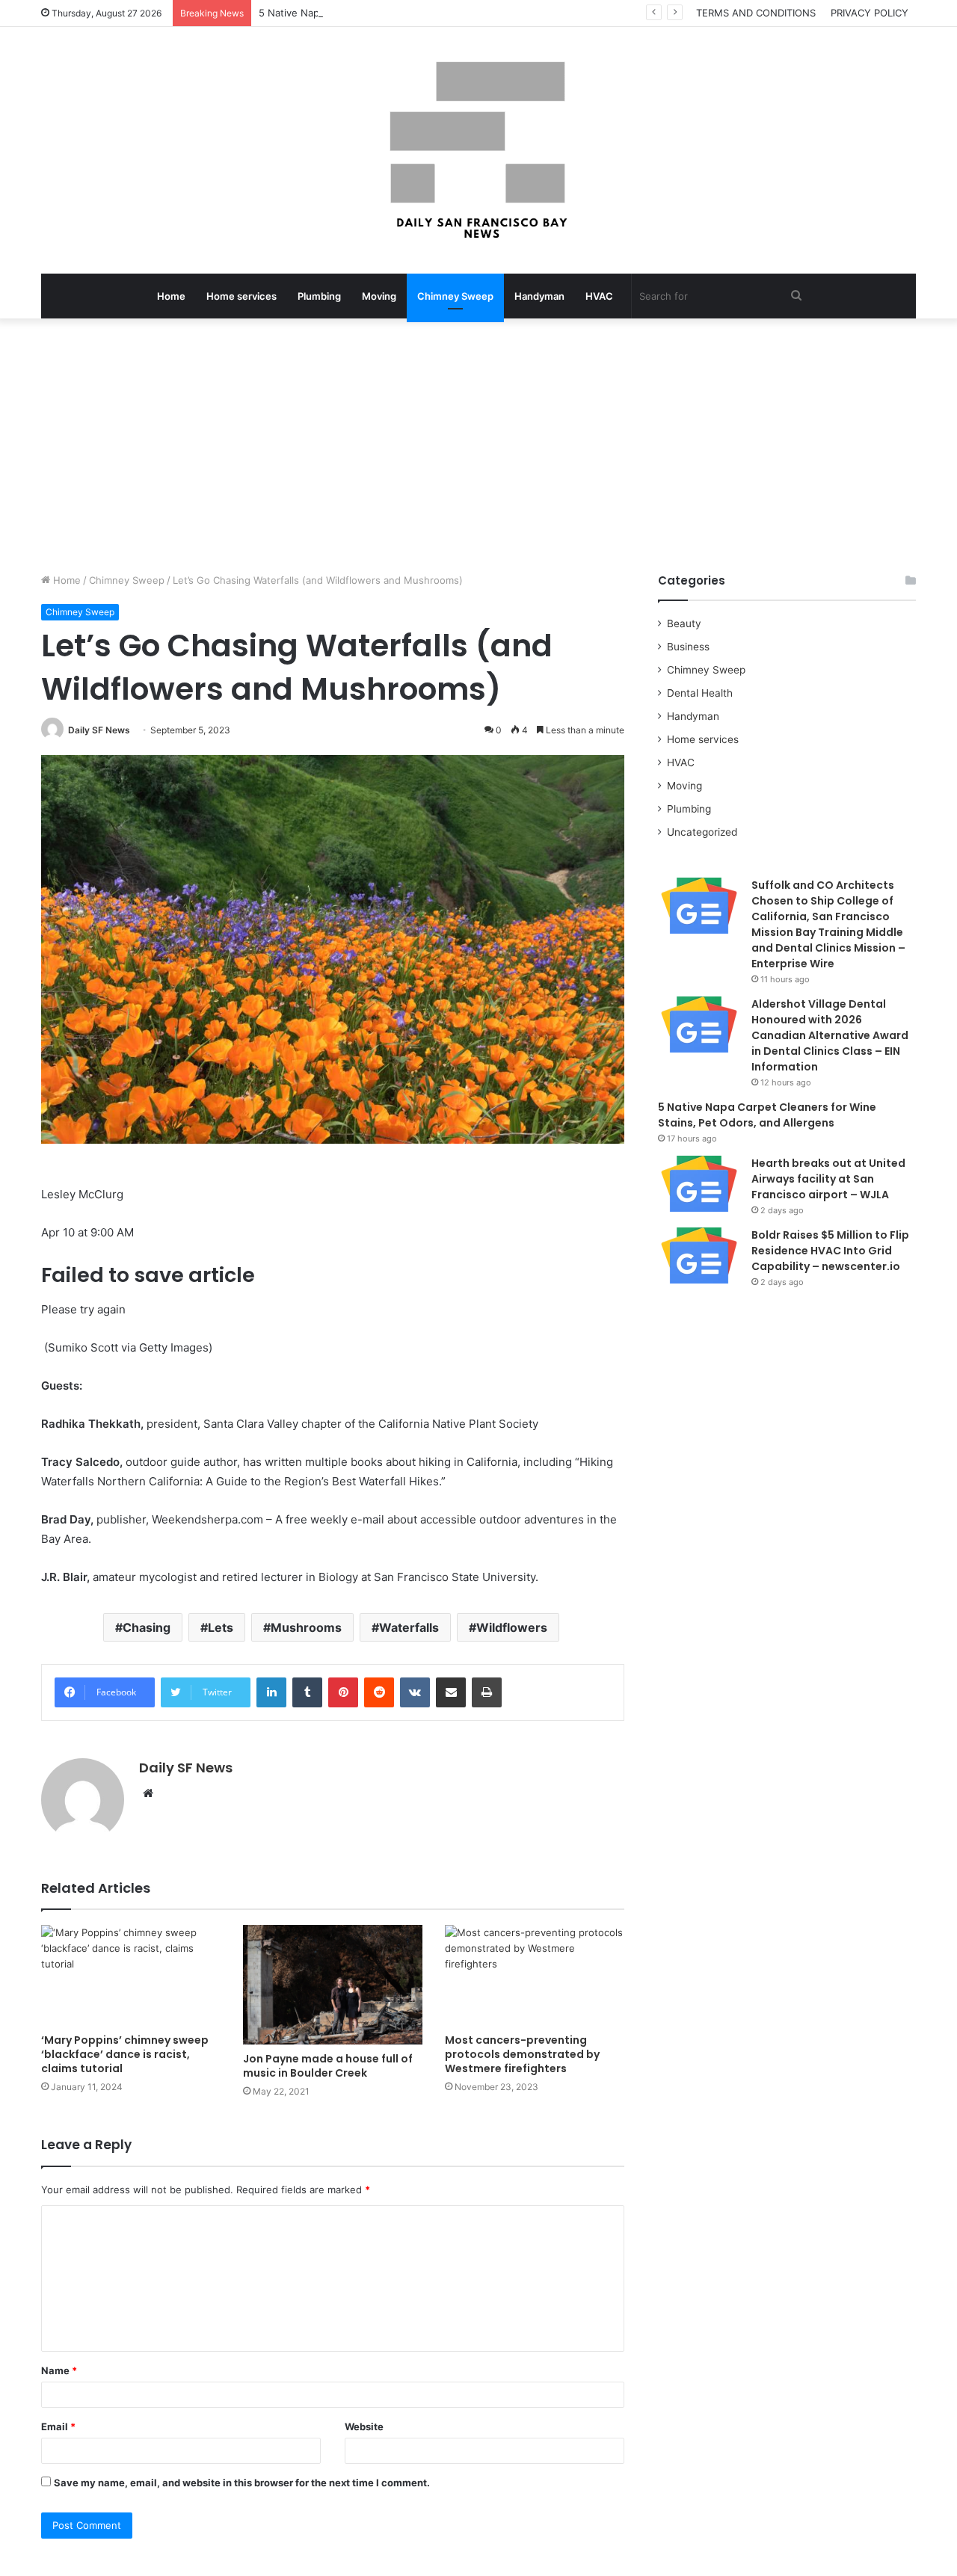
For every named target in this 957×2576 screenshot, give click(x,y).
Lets (221, 1627)
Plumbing (319, 296)
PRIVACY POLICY (870, 13)
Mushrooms (306, 1627)
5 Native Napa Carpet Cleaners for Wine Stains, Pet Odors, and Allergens (430, 13)
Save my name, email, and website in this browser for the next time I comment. (242, 2483)
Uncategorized (702, 832)
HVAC (599, 296)
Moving (379, 296)
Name (59, 2370)
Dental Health (700, 693)
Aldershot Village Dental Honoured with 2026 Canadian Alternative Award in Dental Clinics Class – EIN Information (830, 1035)
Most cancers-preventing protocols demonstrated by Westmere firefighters (522, 2054)
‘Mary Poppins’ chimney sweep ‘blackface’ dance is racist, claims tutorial (125, 2054)
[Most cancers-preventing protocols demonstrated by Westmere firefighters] (535, 1975)
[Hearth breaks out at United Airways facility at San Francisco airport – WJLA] (699, 1184)
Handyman (539, 296)
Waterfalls (409, 1627)
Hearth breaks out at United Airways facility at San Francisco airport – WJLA (828, 1179)
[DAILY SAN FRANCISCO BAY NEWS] (479, 150)
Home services (241, 296)
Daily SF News (99, 730)
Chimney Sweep (455, 296)
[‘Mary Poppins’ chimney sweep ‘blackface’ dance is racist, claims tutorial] (131, 1975)
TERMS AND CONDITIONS (756, 13)
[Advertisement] (478, 446)
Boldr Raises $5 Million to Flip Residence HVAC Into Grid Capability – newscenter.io (830, 1251)
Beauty (684, 623)
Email (58, 2426)
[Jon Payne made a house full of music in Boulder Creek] (333, 1985)
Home (171, 296)
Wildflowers (512, 1627)
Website (364, 2426)
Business (688, 647)
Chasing (147, 1627)
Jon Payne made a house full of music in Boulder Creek (328, 2066)
